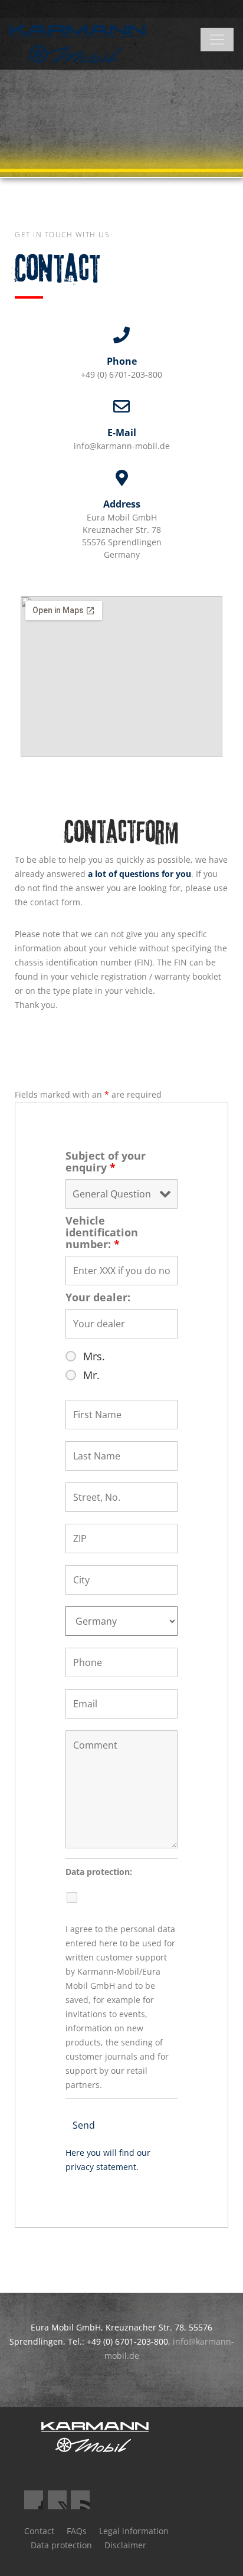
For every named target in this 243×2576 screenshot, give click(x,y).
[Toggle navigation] (217, 40)
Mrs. (94, 1356)
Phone (122, 361)
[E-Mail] (121, 407)
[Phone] (121, 335)
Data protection (61, 2545)
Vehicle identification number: (102, 1232)
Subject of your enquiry (106, 1161)
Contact (39, 2531)
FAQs (77, 2531)
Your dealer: (98, 1297)
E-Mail (122, 433)
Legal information (134, 2531)
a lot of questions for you (139, 874)
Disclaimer (125, 2545)
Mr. (91, 1375)
